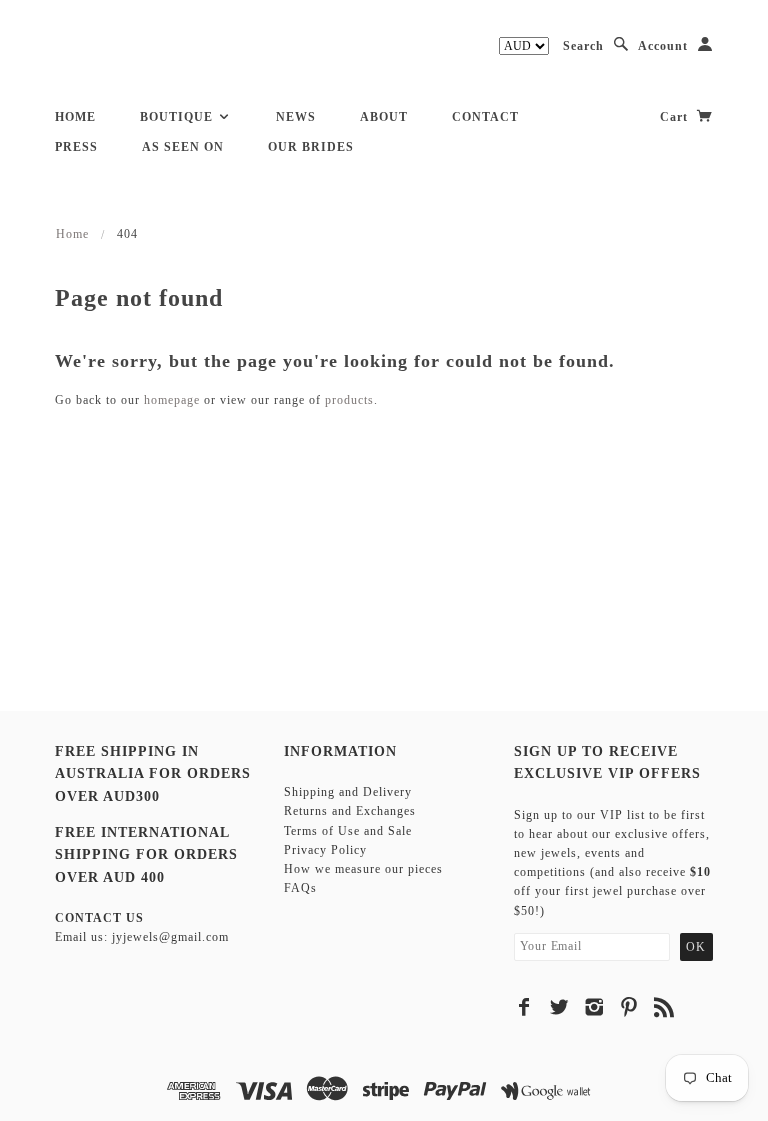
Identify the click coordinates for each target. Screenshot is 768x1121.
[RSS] (664, 1007)
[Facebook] (524, 1007)
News (296, 117)
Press (76, 147)
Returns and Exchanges (350, 811)
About (384, 117)
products (349, 400)
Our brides (311, 147)
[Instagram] (594, 1007)
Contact (485, 117)
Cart (676, 117)
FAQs (300, 888)
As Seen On (183, 147)
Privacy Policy (325, 850)
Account (663, 46)
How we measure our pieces (363, 869)
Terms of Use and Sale (348, 831)
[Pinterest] (629, 1007)
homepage (172, 400)
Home (75, 117)
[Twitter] (559, 1007)
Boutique (178, 117)
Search (583, 46)
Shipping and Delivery (348, 792)
